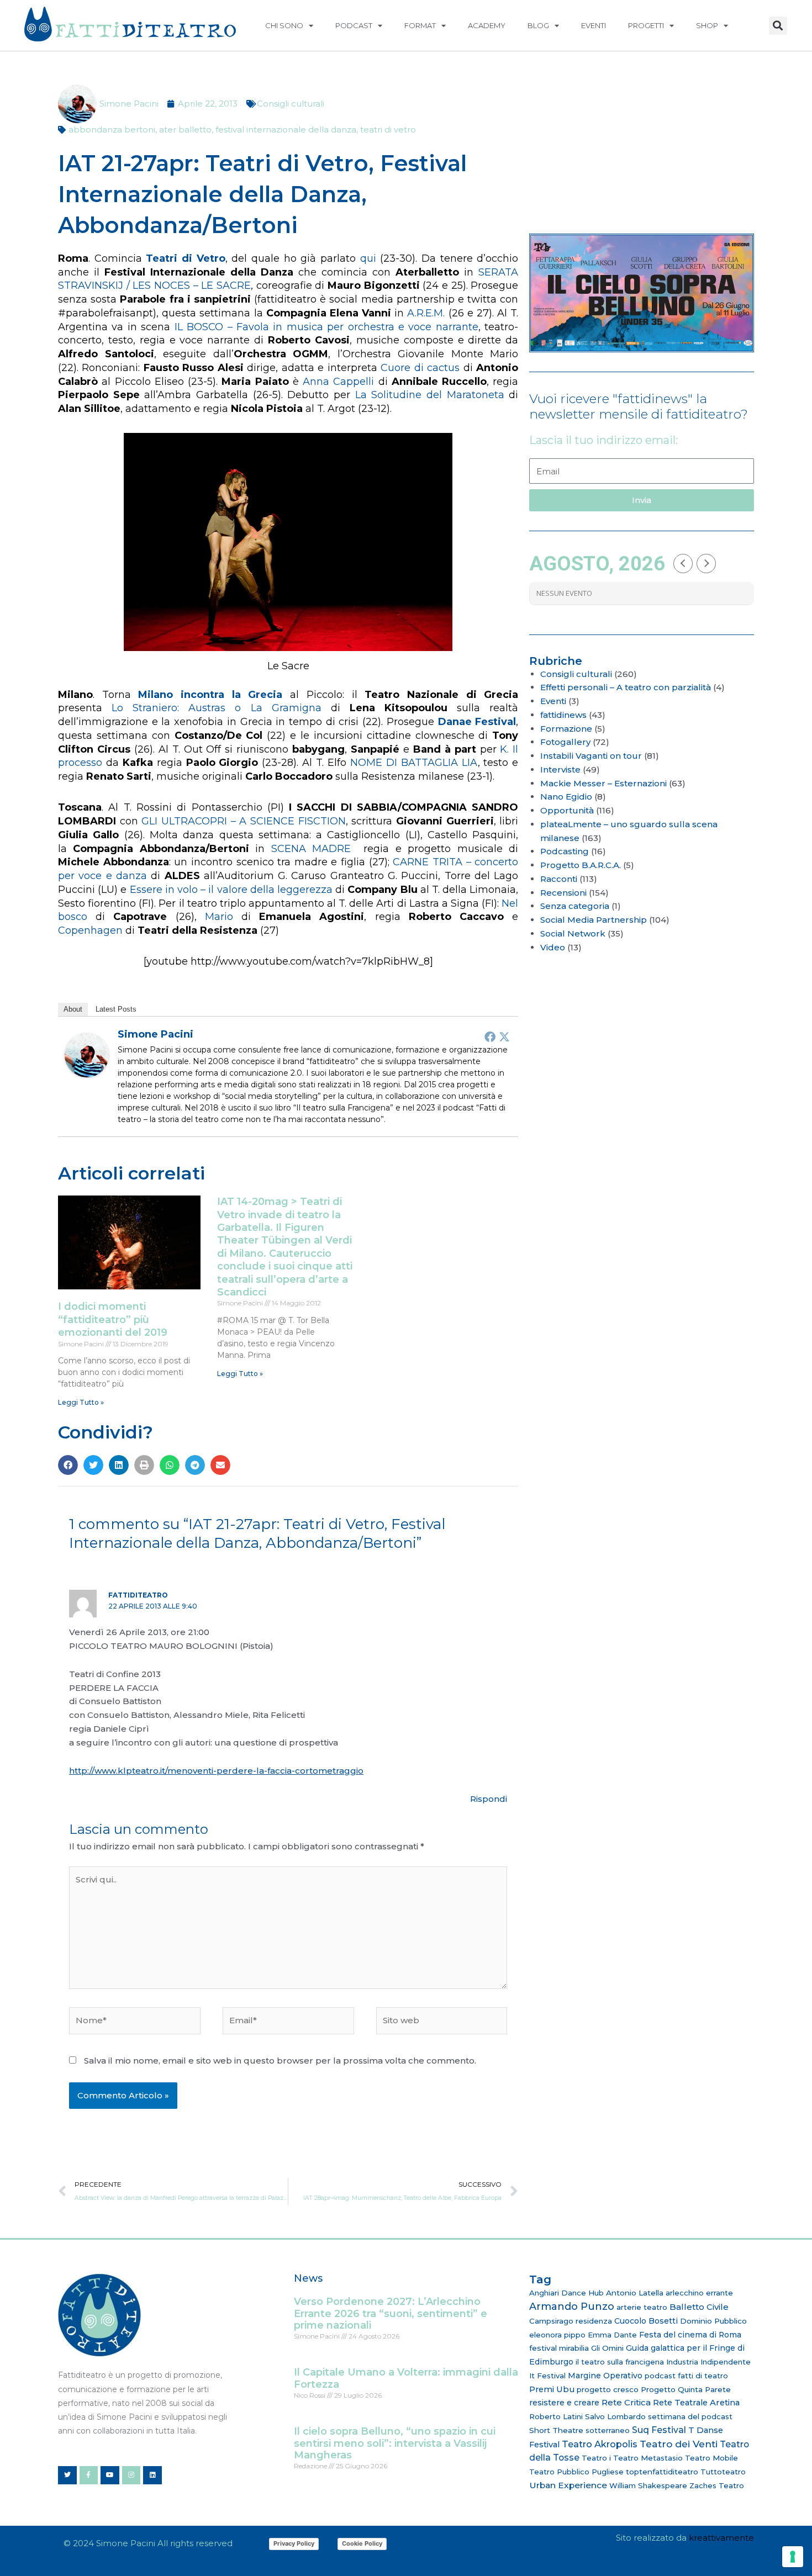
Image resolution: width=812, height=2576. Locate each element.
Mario (219, 917)
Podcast (354, 25)
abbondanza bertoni (112, 129)
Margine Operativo (605, 2376)
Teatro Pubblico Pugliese (576, 2472)
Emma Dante (612, 2335)
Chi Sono (284, 25)
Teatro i (596, 2458)
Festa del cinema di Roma (690, 2335)
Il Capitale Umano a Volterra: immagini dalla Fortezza (406, 2378)
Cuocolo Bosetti (646, 2321)
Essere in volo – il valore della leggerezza (231, 890)
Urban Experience (568, 2485)
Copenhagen (90, 930)
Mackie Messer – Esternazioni (603, 783)
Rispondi (489, 1799)
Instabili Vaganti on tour (591, 756)
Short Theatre (556, 2430)
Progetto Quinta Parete (686, 2389)
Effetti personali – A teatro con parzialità (626, 687)
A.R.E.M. (426, 313)
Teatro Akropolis (600, 2444)
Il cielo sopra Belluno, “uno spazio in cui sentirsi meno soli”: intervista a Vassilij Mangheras (395, 2443)
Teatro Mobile (711, 2458)
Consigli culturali (291, 104)
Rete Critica (626, 2402)
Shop (707, 25)
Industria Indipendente (708, 2362)
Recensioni (563, 893)
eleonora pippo (557, 2335)
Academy (487, 25)
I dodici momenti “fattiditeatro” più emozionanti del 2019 (113, 1319)
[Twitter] (504, 1036)
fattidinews (563, 715)
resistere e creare (564, 2403)
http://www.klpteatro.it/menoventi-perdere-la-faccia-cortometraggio (216, 1771)
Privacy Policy (294, 2543)
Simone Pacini (155, 1034)
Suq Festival (659, 2430)
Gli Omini (607, 2348)
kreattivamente (721, 2538)
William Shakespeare (648, 2485)
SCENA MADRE (311, 849)
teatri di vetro (388, 129)
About (73, 1009)
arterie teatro (642, 2307)
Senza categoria (575, 906)
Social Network (573, 933)
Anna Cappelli (338, 382)
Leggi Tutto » (81, 1402)
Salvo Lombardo (615, 2416)
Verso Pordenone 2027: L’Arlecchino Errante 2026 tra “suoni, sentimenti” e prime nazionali (391, 2313)
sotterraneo (608, 2430)
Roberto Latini (556, 2416)
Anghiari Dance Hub (566, 2293)
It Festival (547, 2376)
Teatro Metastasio (648, 2458)
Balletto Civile (699, 2307)
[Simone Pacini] (87, 1054)
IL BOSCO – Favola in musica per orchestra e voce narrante (326, 327)
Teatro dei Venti (679, 2444)
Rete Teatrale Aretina (696, 2403)
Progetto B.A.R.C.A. (581, 865)
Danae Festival (477, 722)
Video (553, 947)
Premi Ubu (552, 2389)
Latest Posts (116, 1009)
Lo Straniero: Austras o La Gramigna (217, 708)
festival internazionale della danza (286, 129)
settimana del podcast (690, 2416)
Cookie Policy (362, 2543)
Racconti (559, 879)
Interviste (560, 769)
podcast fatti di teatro (686, 2376)
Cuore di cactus (420, 368)
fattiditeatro (138, 1595)
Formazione (566, 729)
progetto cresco (608, 2389)
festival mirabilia (559, 2348)
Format (420, 25)
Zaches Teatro (717, 2485)
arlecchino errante (699, 2293)
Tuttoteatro (723, 2472)
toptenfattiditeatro (662, 2472)
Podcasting (565, 851)
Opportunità (567, 810)
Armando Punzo (572, 2307)
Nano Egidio (566, 797)
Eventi (594, 25)
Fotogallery (565, 742)
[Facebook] (490, 1036)
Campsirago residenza (571, 2321)
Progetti (646, 25)
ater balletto (185, 129)
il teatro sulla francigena (620, 2362)
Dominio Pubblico (713, 2321)
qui (368, 258)
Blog (538, 25)
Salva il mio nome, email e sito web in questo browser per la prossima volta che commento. (280, 2061)
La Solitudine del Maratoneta (430, 395)
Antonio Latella (635, 2293)
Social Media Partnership (594, 920)
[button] (778, 26)
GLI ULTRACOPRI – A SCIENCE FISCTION (243, 821)
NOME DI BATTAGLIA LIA (414, 763)
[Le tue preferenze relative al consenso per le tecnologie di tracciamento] (793, 2557)
